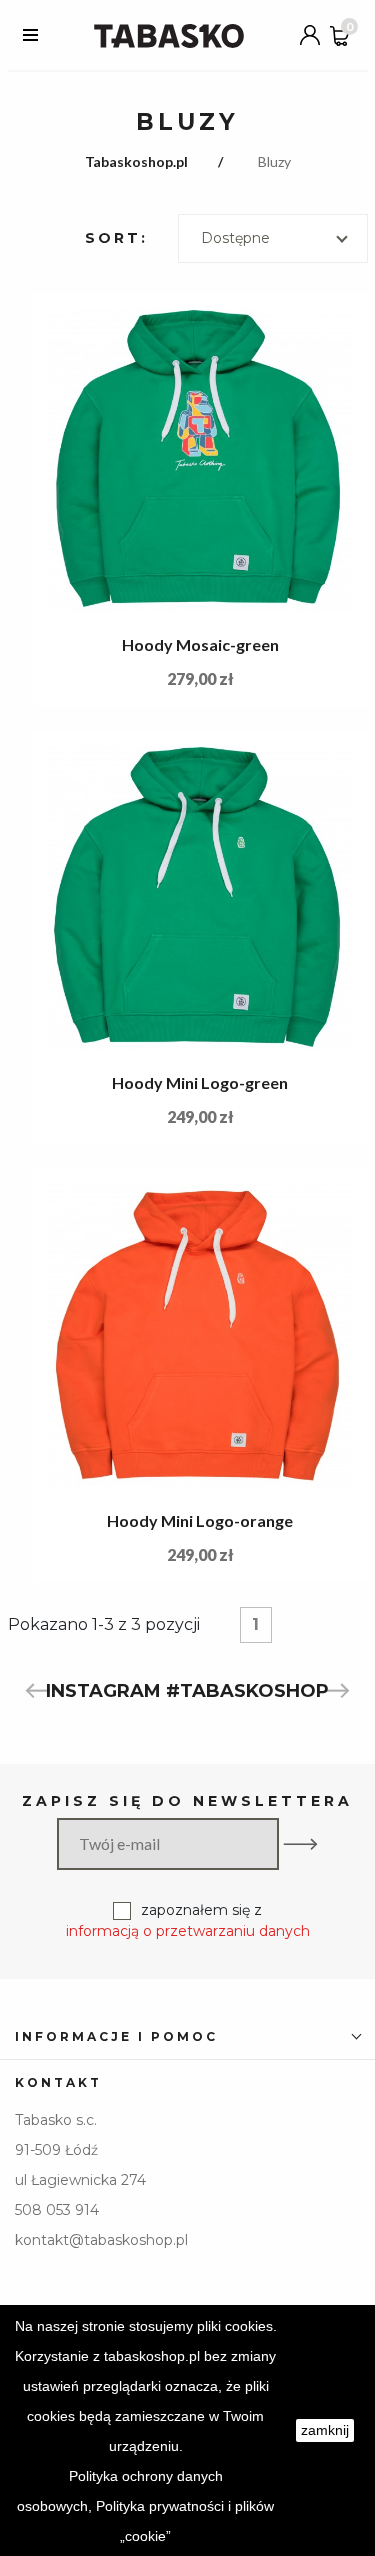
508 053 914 (57, 2210)
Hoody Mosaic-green (200, 644)
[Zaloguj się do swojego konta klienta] (310, 35)
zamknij (325, 2430)
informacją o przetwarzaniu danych (188, 1931)
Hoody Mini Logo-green (200, 1082)
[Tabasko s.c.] (169, 35)
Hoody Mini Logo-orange (200, 1520)
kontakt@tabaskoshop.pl (101, 2240)
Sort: (116, 238)
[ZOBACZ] (200, 460)
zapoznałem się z (188, 1920)
